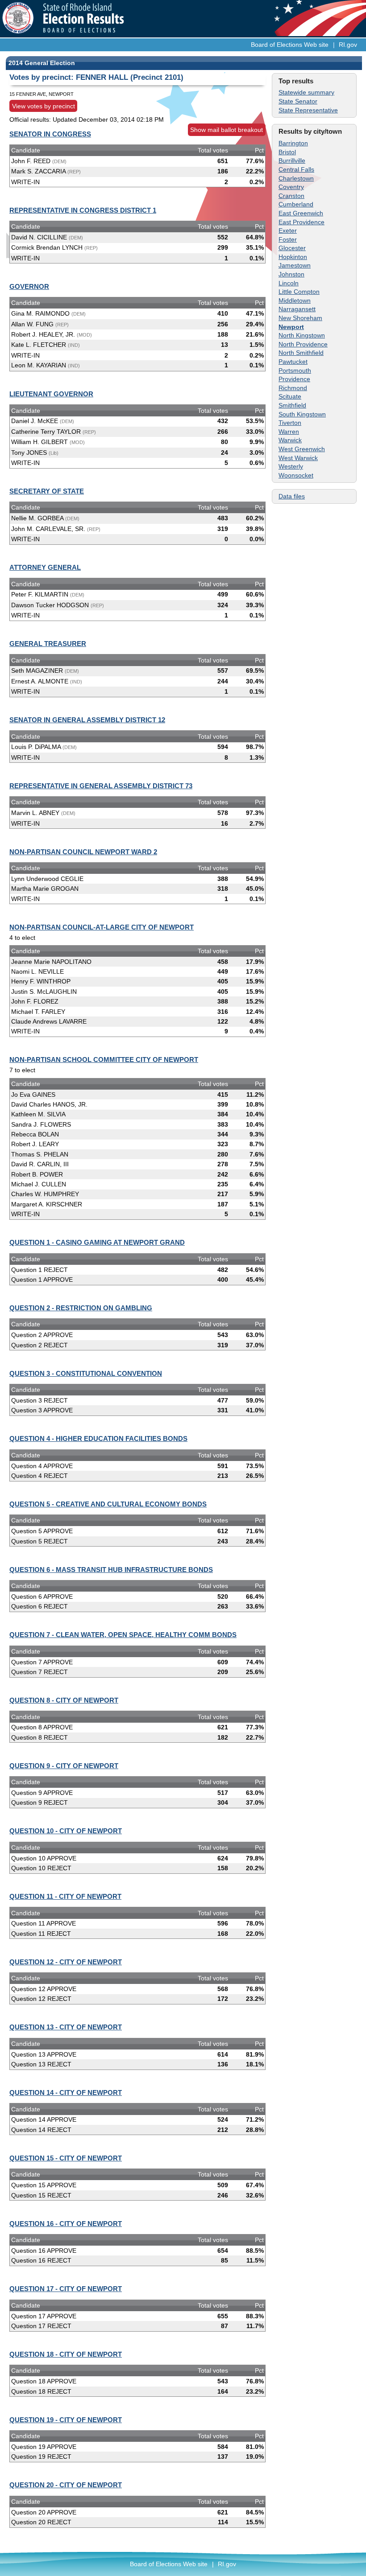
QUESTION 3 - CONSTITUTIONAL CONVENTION (86, 1373)
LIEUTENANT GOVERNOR (51, 394)
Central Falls (296, 169)
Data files (292, 496)
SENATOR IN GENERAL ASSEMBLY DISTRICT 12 (87, 720)
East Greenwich (301, 213)
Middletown (295, 300)
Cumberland (296, 204)
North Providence (303, 344)
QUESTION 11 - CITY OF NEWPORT (65, 1896)
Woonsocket (296, 475)
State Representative (308, 110)
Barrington (293, 143)
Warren (289, 432)
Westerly (291, 466)
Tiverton (290, 423)
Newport (291, 327)
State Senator (298, 101)
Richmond (293, 388)
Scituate (290, 396)
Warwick (290, 440)
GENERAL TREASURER (48, 644)
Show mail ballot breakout (227, 130)
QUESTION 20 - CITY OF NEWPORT (66, 2485)
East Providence (302, 222)
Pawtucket (293, 362)
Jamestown (295, 265)
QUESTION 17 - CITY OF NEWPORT (66, 2289)
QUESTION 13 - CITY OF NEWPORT (66, 2027)
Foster (288, 239)
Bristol (287, 152)
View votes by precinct (44, 106)
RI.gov (348, 45)
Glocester (292, 248)
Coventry (291, 187)
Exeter (288, 230)
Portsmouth (295, 370)
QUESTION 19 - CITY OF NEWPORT (66, 2420)
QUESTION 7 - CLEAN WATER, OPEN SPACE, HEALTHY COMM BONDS (123, 1635)
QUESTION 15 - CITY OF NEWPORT (66, 2158)
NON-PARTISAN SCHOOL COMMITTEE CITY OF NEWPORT (104, 1060)
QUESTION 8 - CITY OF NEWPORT (64, 1700)
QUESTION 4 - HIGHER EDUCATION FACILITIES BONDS (98, 1438)
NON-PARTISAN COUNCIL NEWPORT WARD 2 (83, 852)
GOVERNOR (29, 286)
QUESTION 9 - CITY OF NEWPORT (64, 1766)
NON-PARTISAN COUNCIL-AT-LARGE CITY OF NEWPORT (102, 927)
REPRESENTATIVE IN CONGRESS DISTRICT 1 (83, 210)
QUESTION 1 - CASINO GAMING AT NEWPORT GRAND (97, 1242)
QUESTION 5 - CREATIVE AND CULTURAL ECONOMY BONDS (108, 1504)
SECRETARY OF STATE (47, 491)
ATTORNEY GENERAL (45, 567)
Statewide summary (306, 92)
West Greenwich (302, 449)
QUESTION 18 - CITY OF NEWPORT (66, 2354)
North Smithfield (301, 353)
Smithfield (292, 405)
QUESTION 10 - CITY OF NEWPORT (66, 1831)
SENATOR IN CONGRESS (50, 134)
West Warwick (298, 458)
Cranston (291, 196)
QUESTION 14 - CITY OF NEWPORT (66, 2092)
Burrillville (292, 160)
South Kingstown (302, 414)
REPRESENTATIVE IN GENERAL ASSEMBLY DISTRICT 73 (101, 786)
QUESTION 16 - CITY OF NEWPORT (66, 2224)
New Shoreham (300, 318)
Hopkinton (293, 257)
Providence (294, 379)
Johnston (291, 274)
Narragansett (297, 309)
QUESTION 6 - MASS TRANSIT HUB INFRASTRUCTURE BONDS (111, 1570)
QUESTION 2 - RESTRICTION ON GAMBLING (81, 1308)
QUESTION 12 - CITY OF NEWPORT (66, 1962)
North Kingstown (302, 335)
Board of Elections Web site (290, 45)
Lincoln (289, 283)
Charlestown (296, 178)
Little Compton (299, 292)
